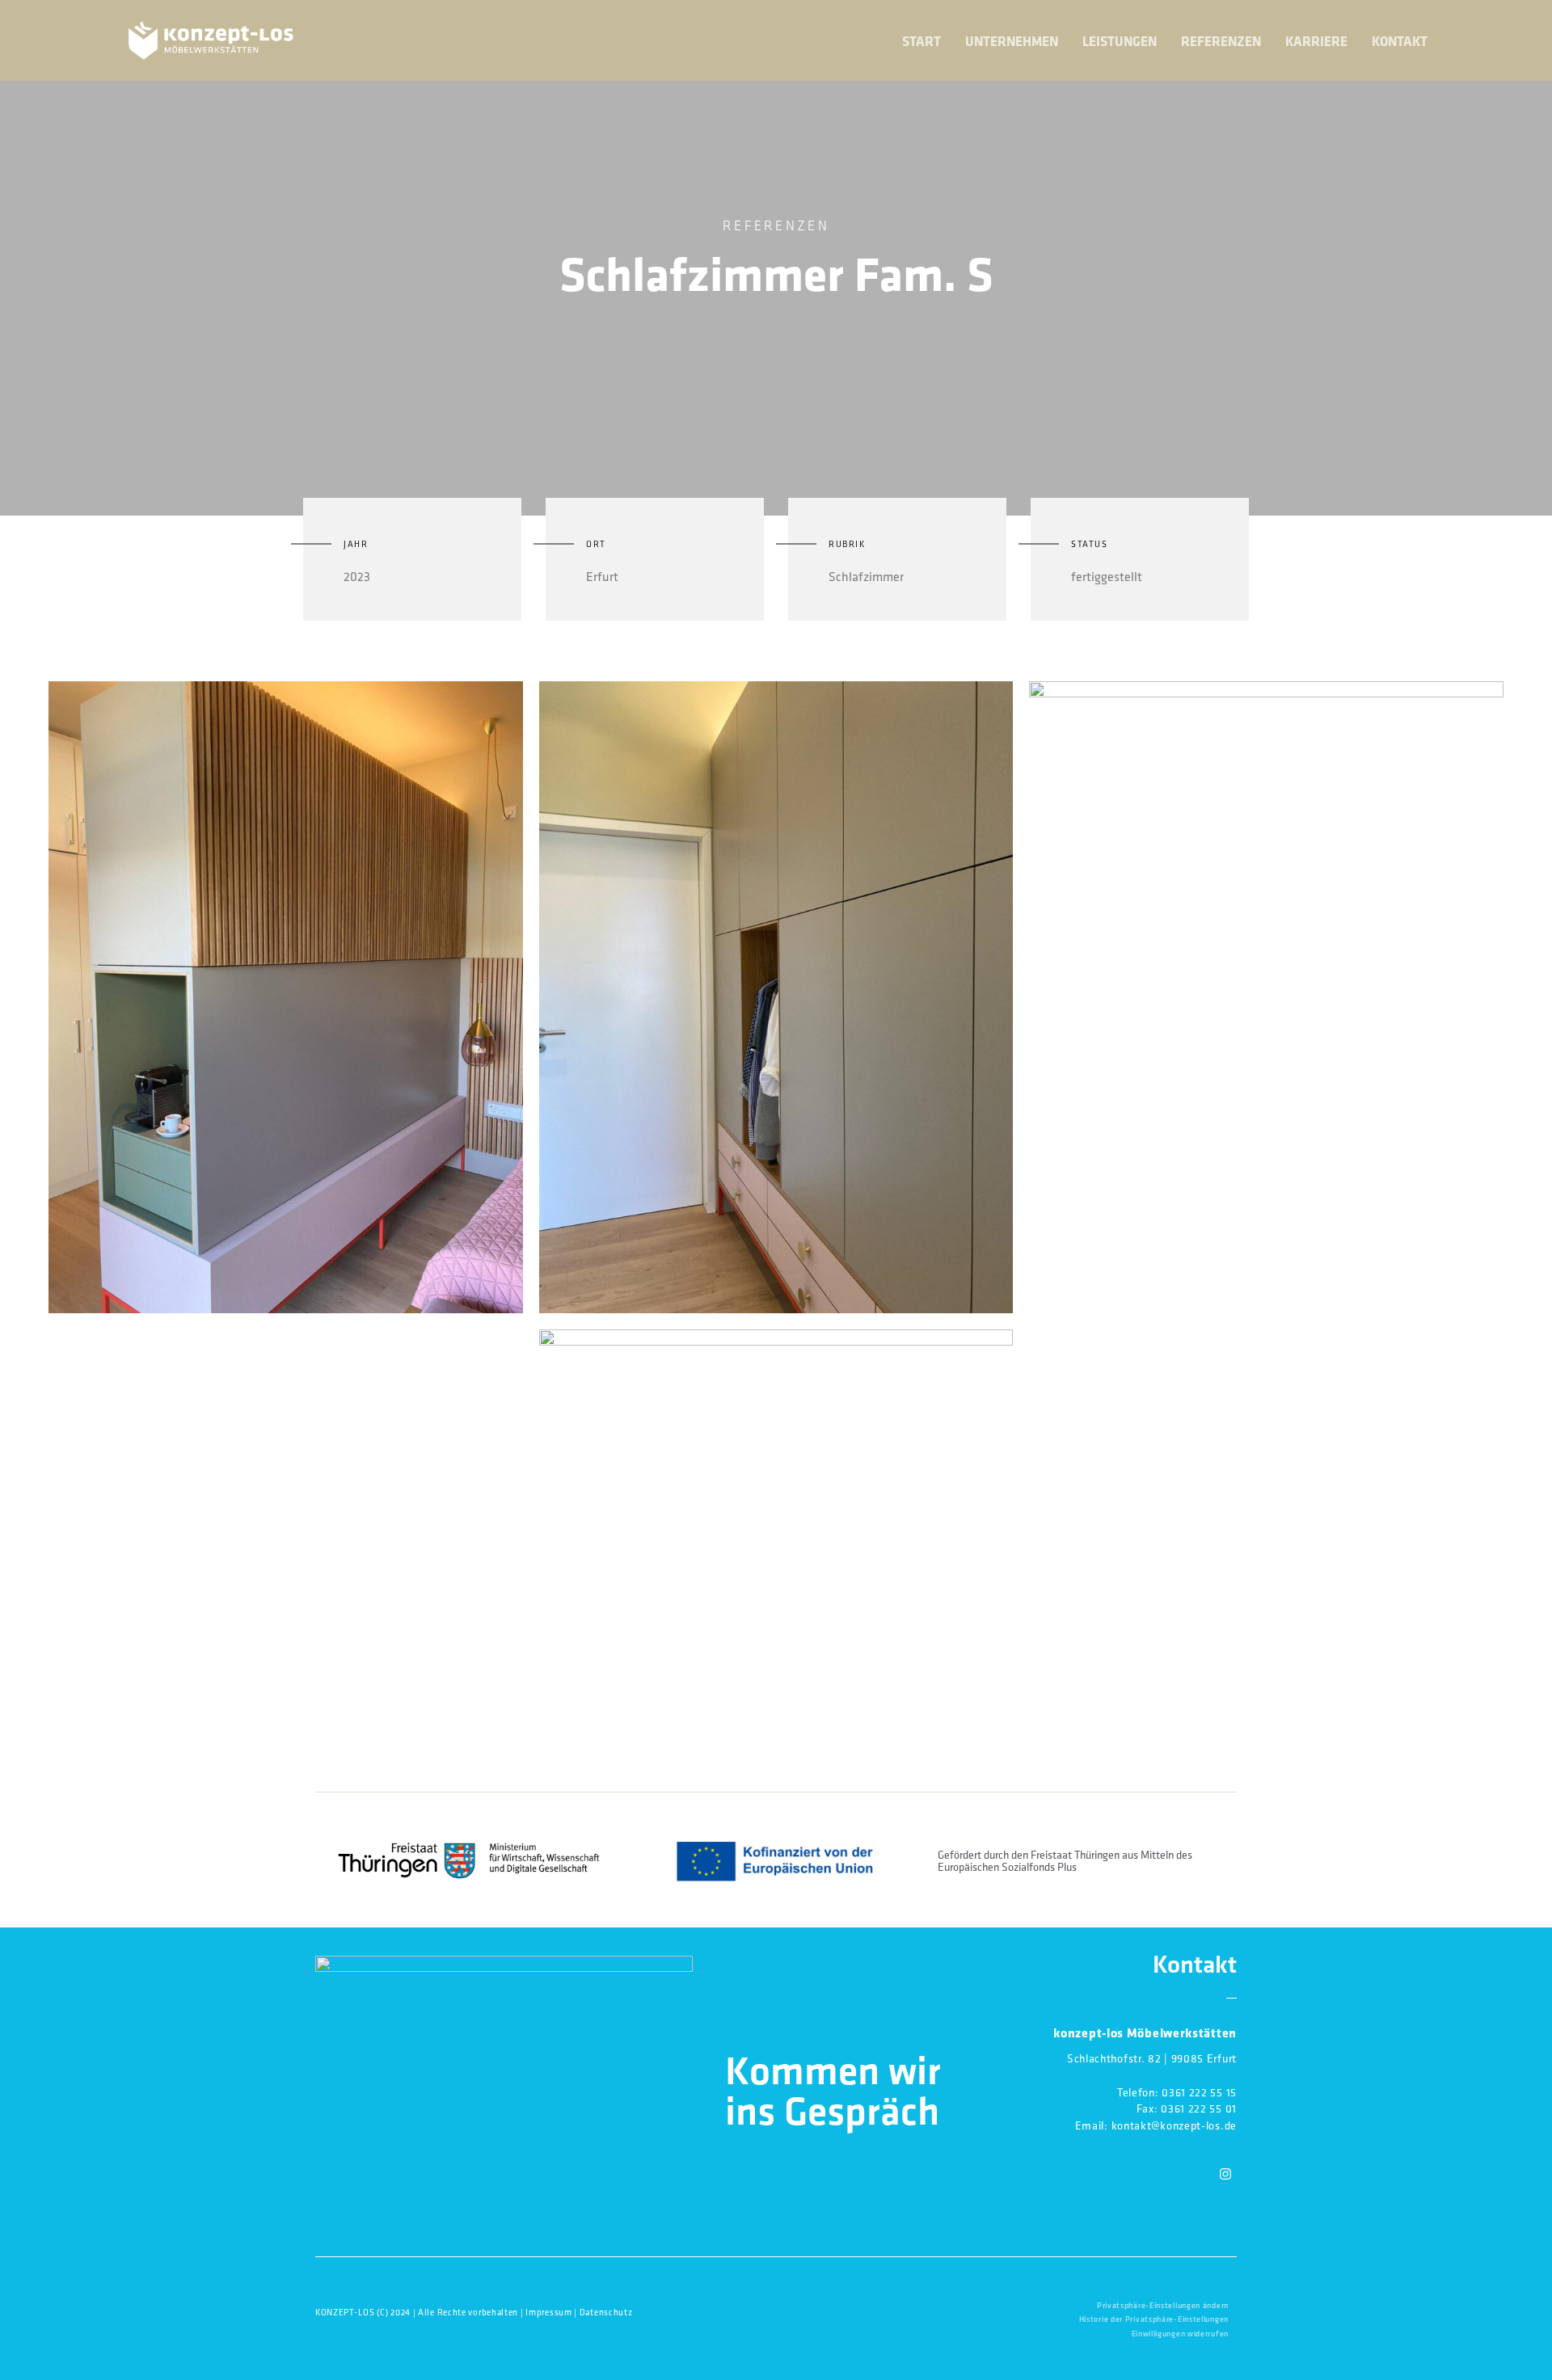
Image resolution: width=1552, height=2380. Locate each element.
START (921, 41)
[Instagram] (1225, 2174)
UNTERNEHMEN (1012, 41)
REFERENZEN (1221, 41)
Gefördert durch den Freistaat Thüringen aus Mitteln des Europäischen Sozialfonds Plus (1065, 1861)
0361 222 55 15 (1199, 2092)
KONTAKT (1400, 41)
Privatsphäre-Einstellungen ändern (1163, 2305)
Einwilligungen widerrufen (1181, 2334)
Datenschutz (606, 2312)
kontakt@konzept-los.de (1174, 2125)
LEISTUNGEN (1120, 41)
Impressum (548, 2312)
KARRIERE (1316, 41)
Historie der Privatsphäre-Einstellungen (1154, 2319)
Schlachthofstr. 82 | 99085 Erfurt (1152, 2058)
